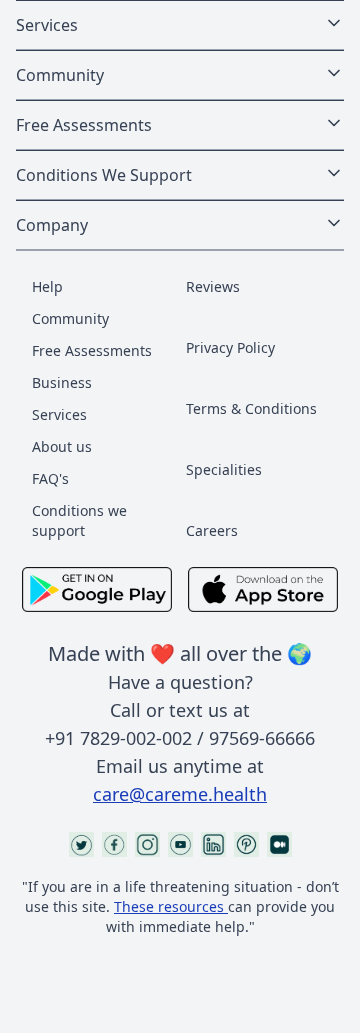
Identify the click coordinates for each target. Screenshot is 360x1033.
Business (62, 382)
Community (70, 318)
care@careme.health (180, 794)
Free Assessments (92, 350)
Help (47, 286)
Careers (212, 530)
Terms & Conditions (251, 408)
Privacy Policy (230, 347)
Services (59, 414)
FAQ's (50, 478)
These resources (169, 906)
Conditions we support (79, 520)
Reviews (213, 286)
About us (62, 446)
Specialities (224, 469)
